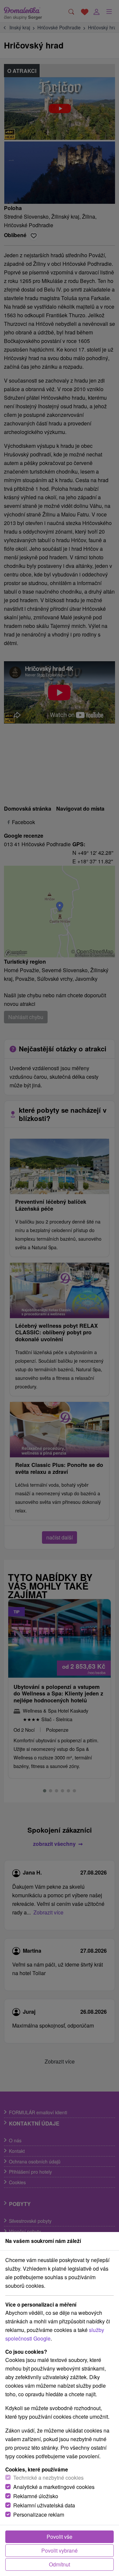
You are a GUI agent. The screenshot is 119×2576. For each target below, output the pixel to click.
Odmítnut (59, 2564)
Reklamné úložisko (36, 2496)
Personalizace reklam (39, 2514)
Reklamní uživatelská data (44, 2505)
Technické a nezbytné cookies (48, 2478)
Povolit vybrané (59, 2550)
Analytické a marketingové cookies (54, 2487)
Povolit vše (59, 2537)
